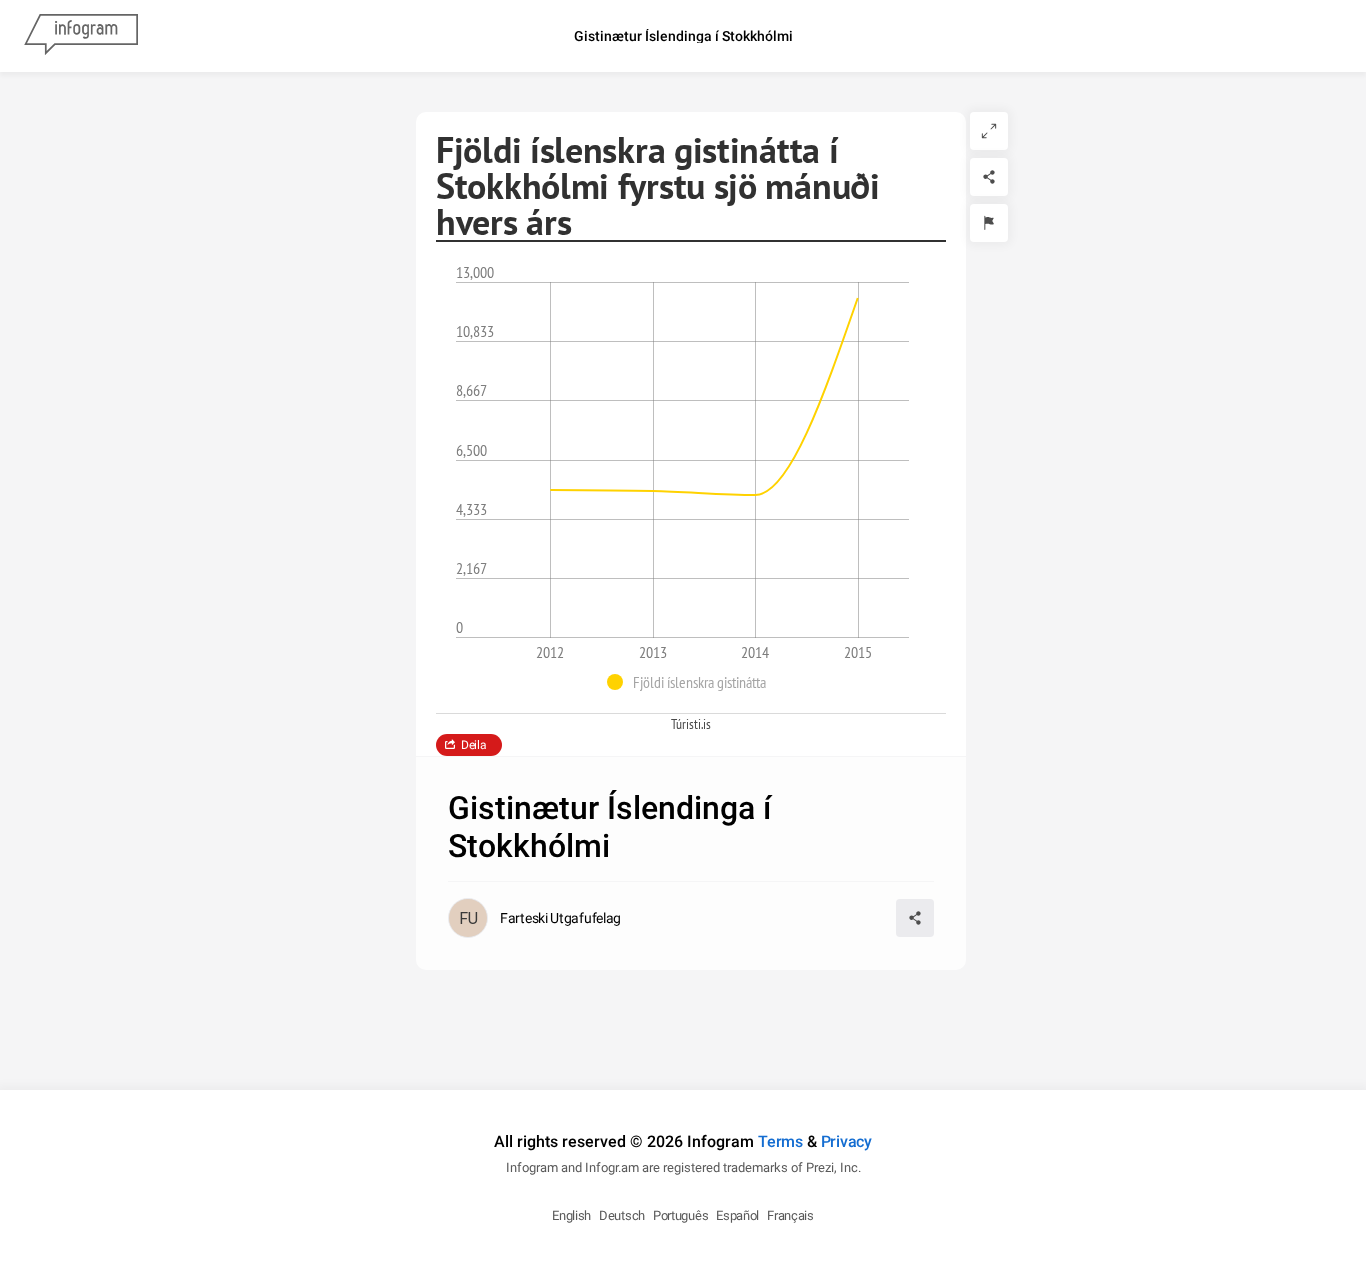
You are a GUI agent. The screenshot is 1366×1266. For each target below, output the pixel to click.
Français (790, 1215)
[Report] (989, 223)
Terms (780, 1141)
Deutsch (622, 1215)
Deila (474, 745)
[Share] (989, 177)
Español (737, 1215)
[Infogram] (81, 36)
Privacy (846, 1141)
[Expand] (989, 131)
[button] (691, 682)
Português (680, 1215)
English (571, 1215)
